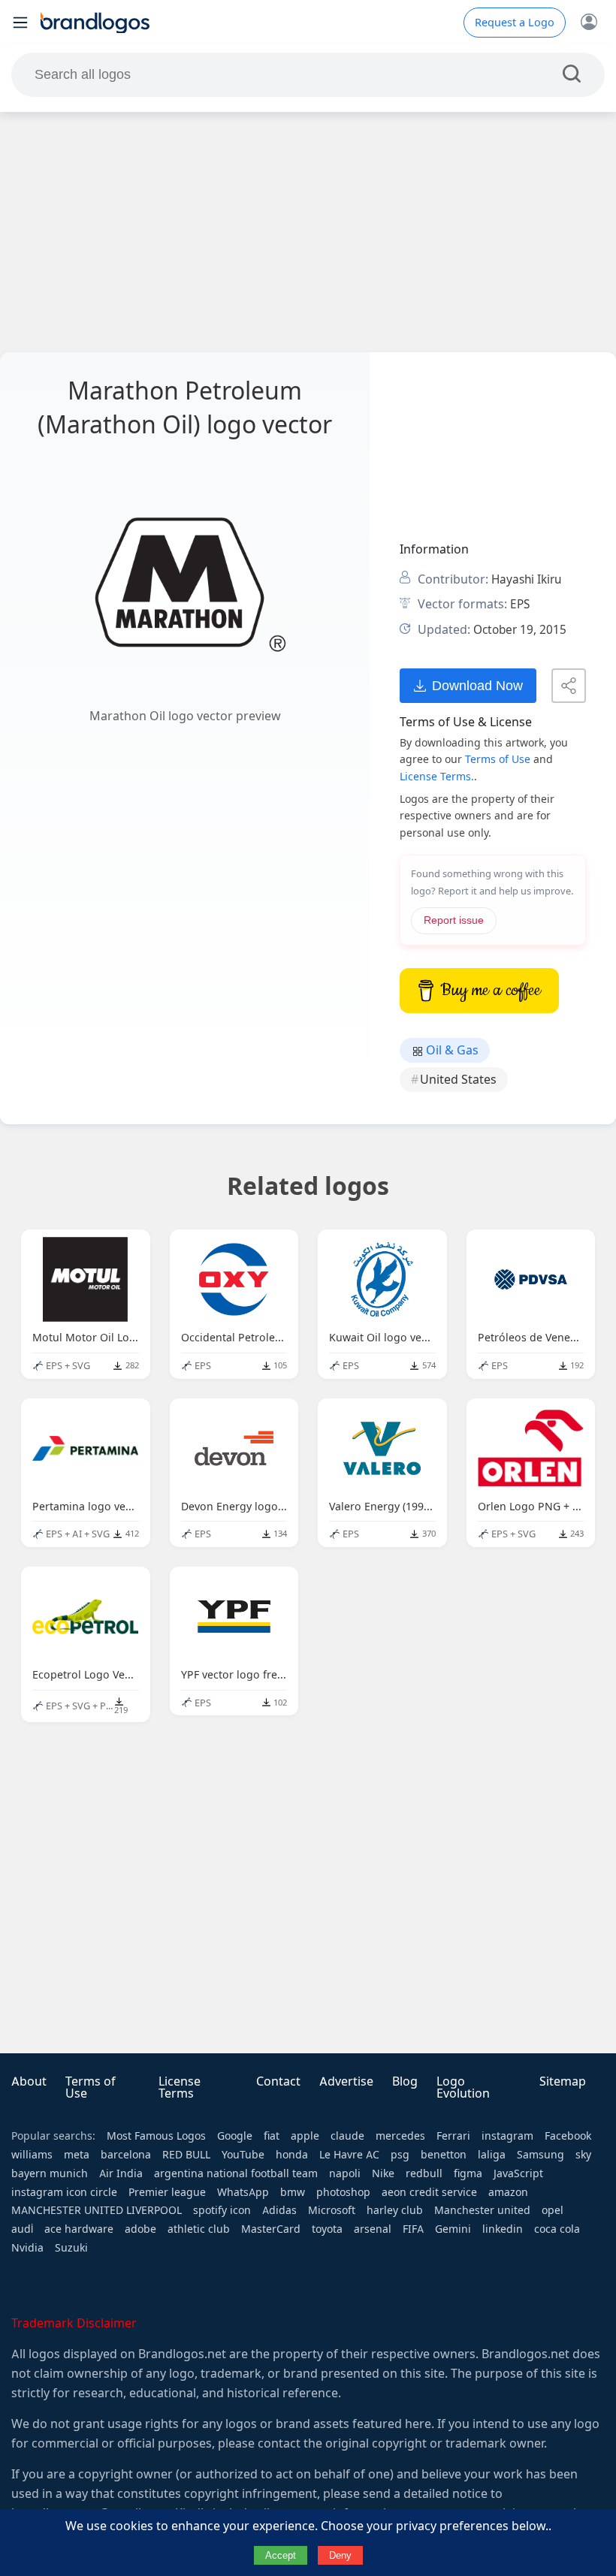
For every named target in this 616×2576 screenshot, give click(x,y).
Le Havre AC (349, 2155)
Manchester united (482, 2210)
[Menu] (20, 23)
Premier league (167, 2192)
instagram (507, 2136)
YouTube (243, 2155)
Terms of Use (498, 759)
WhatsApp (243, 2192)
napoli (345, 2173)
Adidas (279, 2210)
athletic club (199, 2229)
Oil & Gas (451, 1050)
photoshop (343, 2192)
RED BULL (186, 2155)
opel (553, 2210)
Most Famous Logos (156, 2136)
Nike (383, 2173)
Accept (281, 2555)
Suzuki (71, 2248)
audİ (22, 2229)
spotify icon (222, 2210)
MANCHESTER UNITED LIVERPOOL (97, 2210)
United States (458, 1080)
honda (292, 2155)
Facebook (568, 2136)
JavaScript (518, 2173)
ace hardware (79, 2229)
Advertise (346, 2081)
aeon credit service (429, 2192)
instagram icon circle (64, 2192)
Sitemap (563, 2081)
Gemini (453, 2229)
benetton (444, 2155)
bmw (293, 2192)
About (29, 2081)
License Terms (180, 2087)
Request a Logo (515, 23)
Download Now (477, 685)
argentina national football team (236, 2173)
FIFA (413, 2229)
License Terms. (437, 777)
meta (77, 2155)
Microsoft (332, 2210)
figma (468, 2173)
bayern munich (50, 2173)
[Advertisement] (308, 232)
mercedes (400, 2136)
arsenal (373, 2229)
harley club (395, 2210)
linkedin (503, 2229)
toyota (327, 2229)
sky (583, 2155)
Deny (340, 2555)
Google (235, 2136)
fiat (272, 2136)
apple (305, 2136)
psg (400, 2155)
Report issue (454, 920)
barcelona (126, 2155)
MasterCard (271, 2229)
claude (347, 2136)
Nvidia (27, 2248)
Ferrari (453, 2136)
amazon (508, 2192)
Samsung (541, 2155)
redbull (424, 2173)
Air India (121, 2173)
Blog (405, 2081)
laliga (492, 2155)
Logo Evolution (463, 2087)
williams (32, 2155)
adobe (140, 2229)
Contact (278, 2081)
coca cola (557, 2229)
